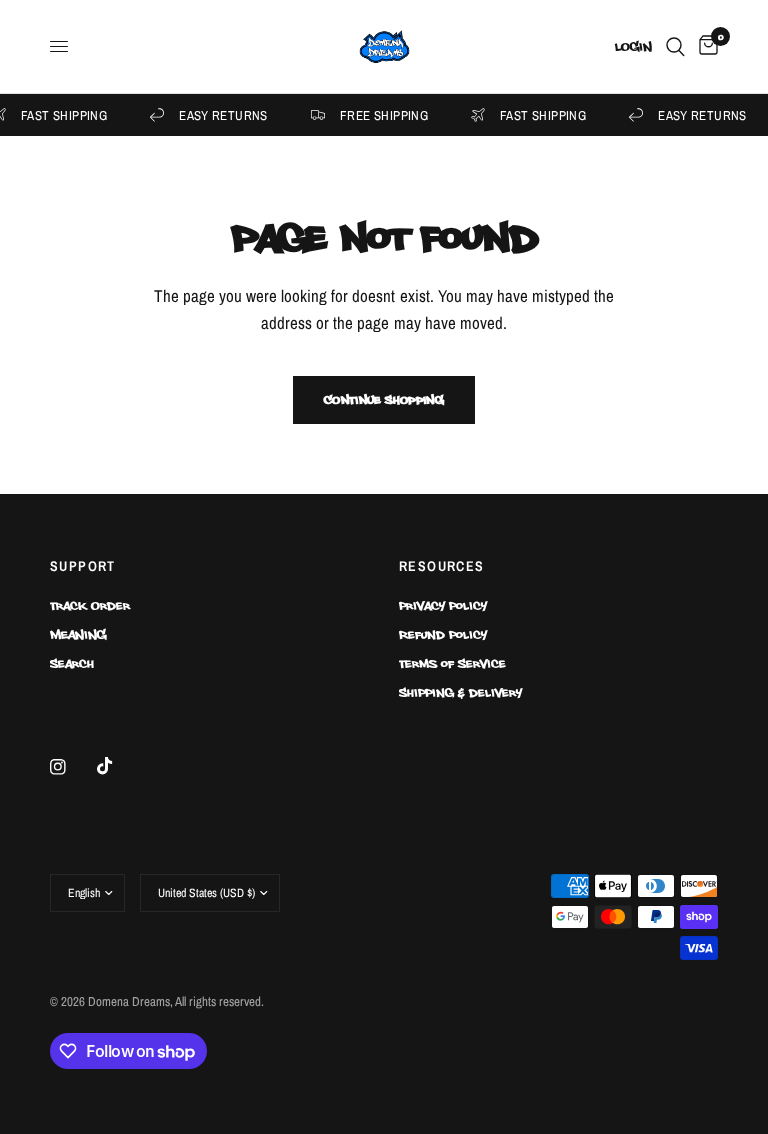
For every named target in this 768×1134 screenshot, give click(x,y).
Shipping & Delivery (460, 692)
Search (72, 663)
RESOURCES (442, 566)
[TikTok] (119, 766)
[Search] (675, 46)
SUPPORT (83, 566)
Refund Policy (443, 634)
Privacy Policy (443, 605)
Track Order (90, 605)
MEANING (78, 634)
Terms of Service (452, 663)
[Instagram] (72, 767)
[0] (705, 46)
